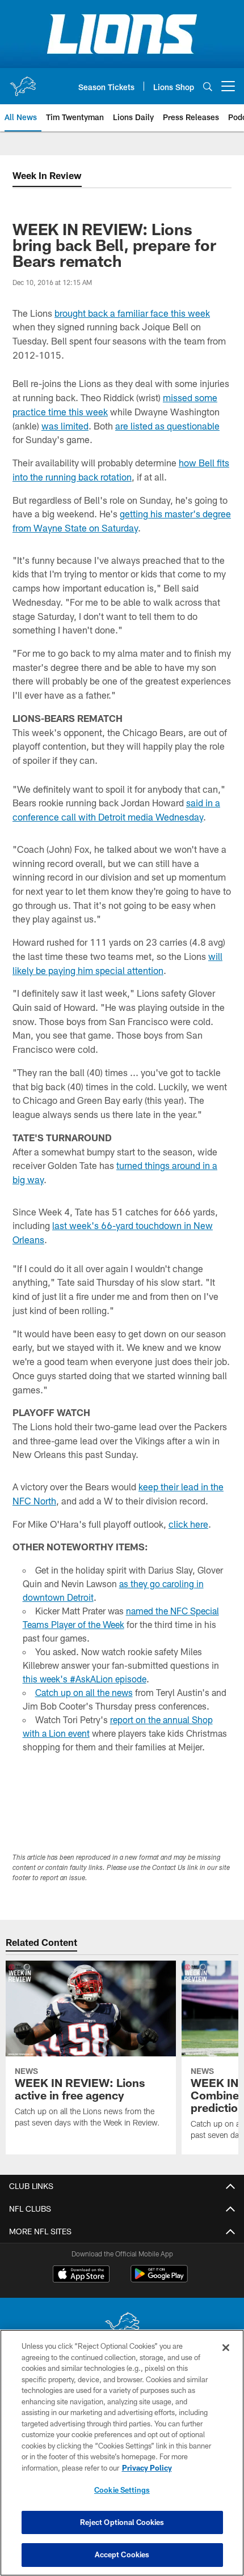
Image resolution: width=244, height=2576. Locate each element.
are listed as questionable (167, 426)
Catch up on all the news (84, 1692)
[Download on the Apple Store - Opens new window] (81, 2275)
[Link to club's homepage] (23, 82)
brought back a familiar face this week (132, 313)
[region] (122, 2453)
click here (188, 1524)
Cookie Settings (122, 2490)
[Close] (226, 2348)
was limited (65, 426)
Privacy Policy (147, 2468)
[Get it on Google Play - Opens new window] (159, 2279)
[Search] (208, 86)
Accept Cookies (122, 2554)
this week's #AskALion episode (85, 1679)
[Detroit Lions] (122, 2326)
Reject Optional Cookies (122, 2522)
